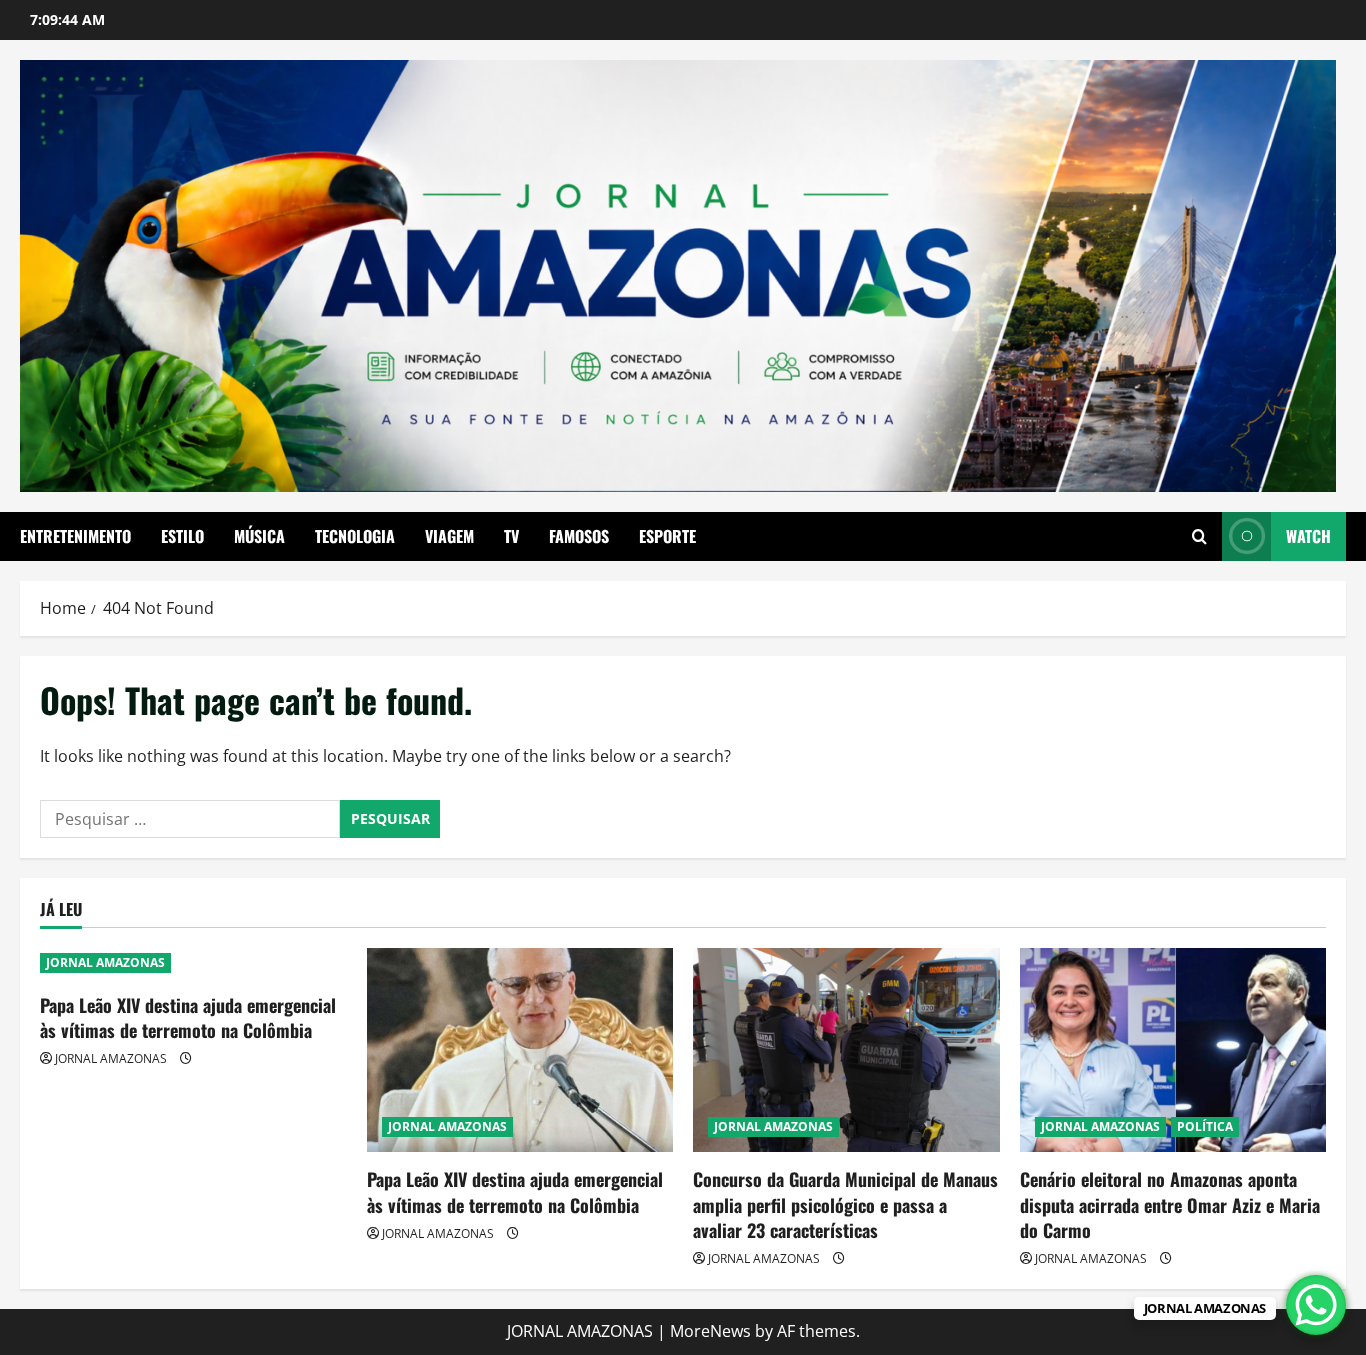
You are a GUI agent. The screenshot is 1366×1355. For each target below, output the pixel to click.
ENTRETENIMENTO (75, 536)
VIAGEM (449, 536)
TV (511, 536)
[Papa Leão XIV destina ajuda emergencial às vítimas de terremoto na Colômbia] (520, 1050)
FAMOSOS (579, 536)
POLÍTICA (1205, 1126)
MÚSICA (259, 536)
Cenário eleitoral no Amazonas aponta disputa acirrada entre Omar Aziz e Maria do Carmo (1170, 1204)
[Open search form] (1199, 536)
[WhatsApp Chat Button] (1316, 1305)
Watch (1308, 536)
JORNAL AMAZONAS (105, 962)
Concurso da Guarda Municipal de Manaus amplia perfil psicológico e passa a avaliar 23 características (845, 1204)
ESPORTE (667, 536)
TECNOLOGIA (355, 536)
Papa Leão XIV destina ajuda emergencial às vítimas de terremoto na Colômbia (188, 1017)
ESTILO (182, 536)
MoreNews (710, 1331)
